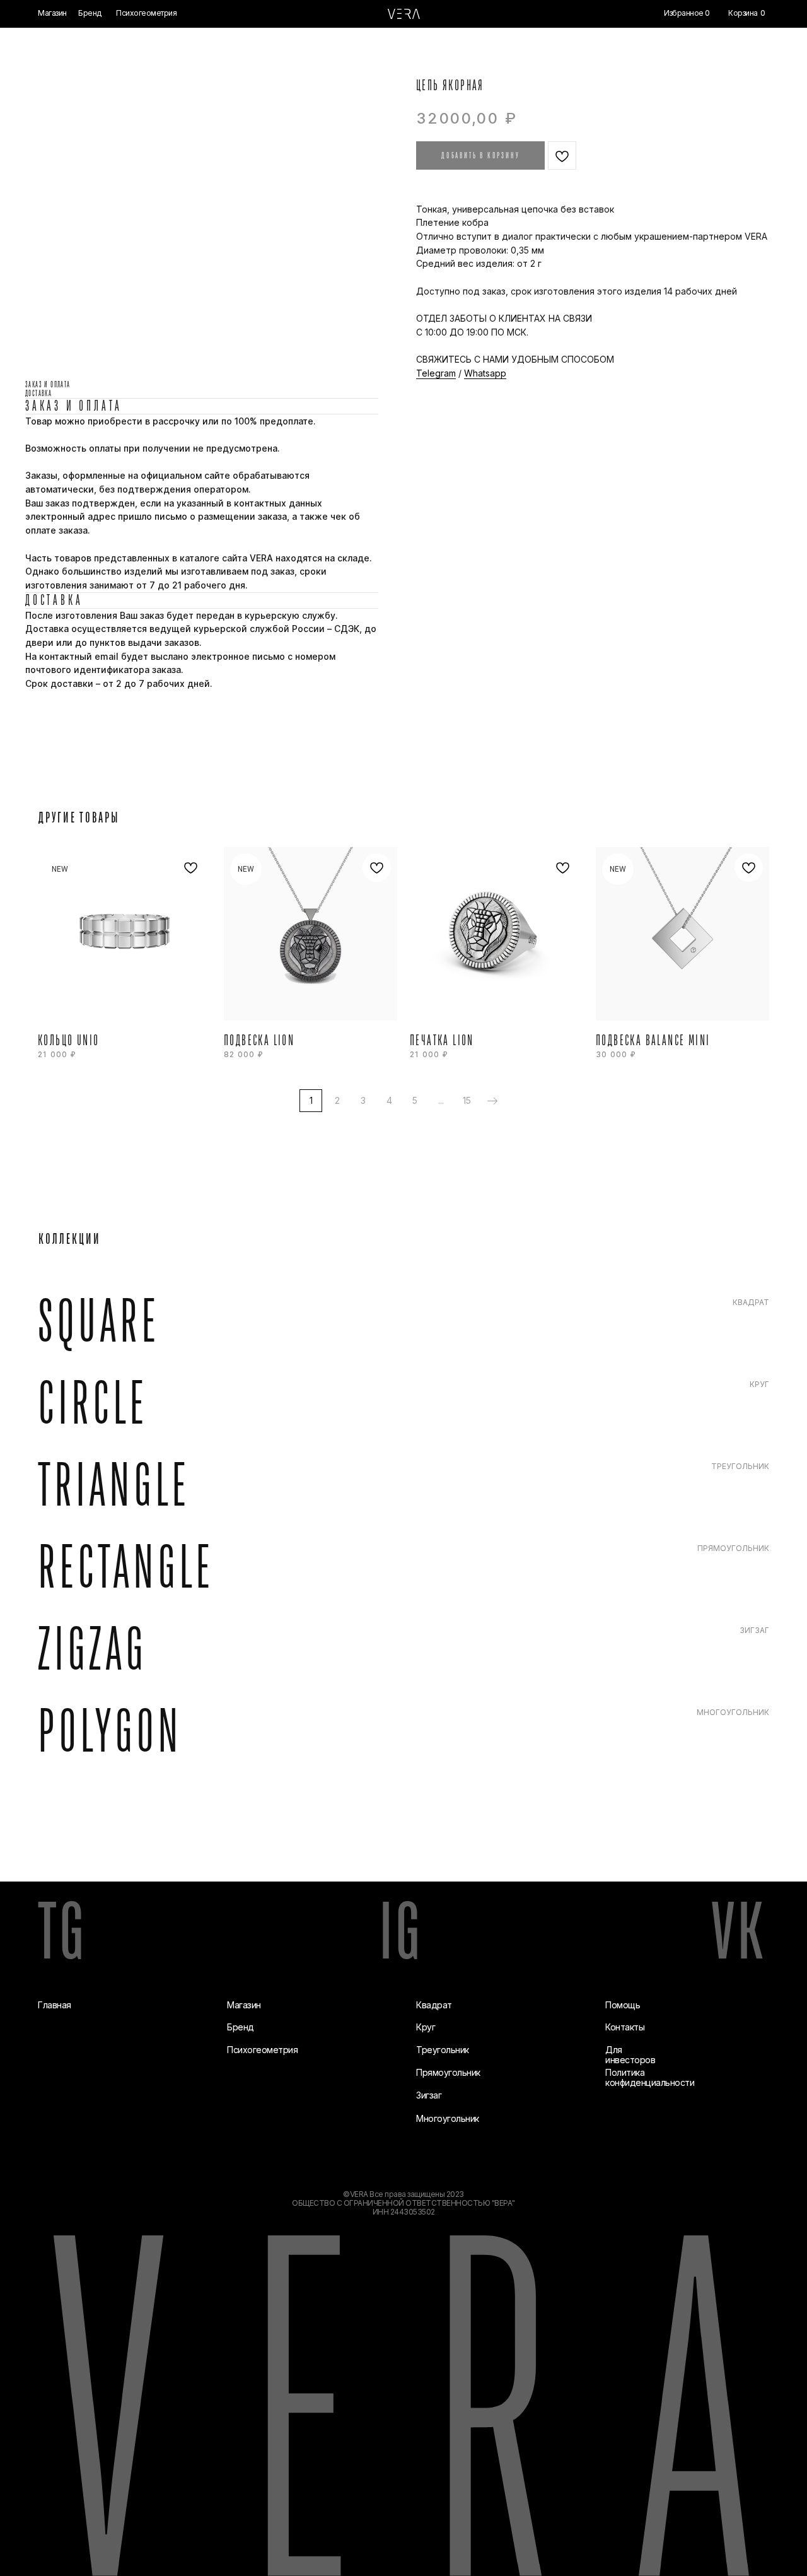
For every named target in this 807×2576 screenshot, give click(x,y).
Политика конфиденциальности (650, 2077)
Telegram (436, 373)
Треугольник (443, 2050)
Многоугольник (448, 2118)
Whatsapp (485, 373)
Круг (426, 2027)
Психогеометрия (262, 2050)
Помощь (623, 2005)
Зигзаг (429, 2095)
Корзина (743, 13)
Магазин (244, 2005)
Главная (55, 2005)
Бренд (241, 2027)
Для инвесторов (630, 2055)
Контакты (625, 2027)
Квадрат (434, 2005)
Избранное (684, 13)
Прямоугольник (448, 2072)
